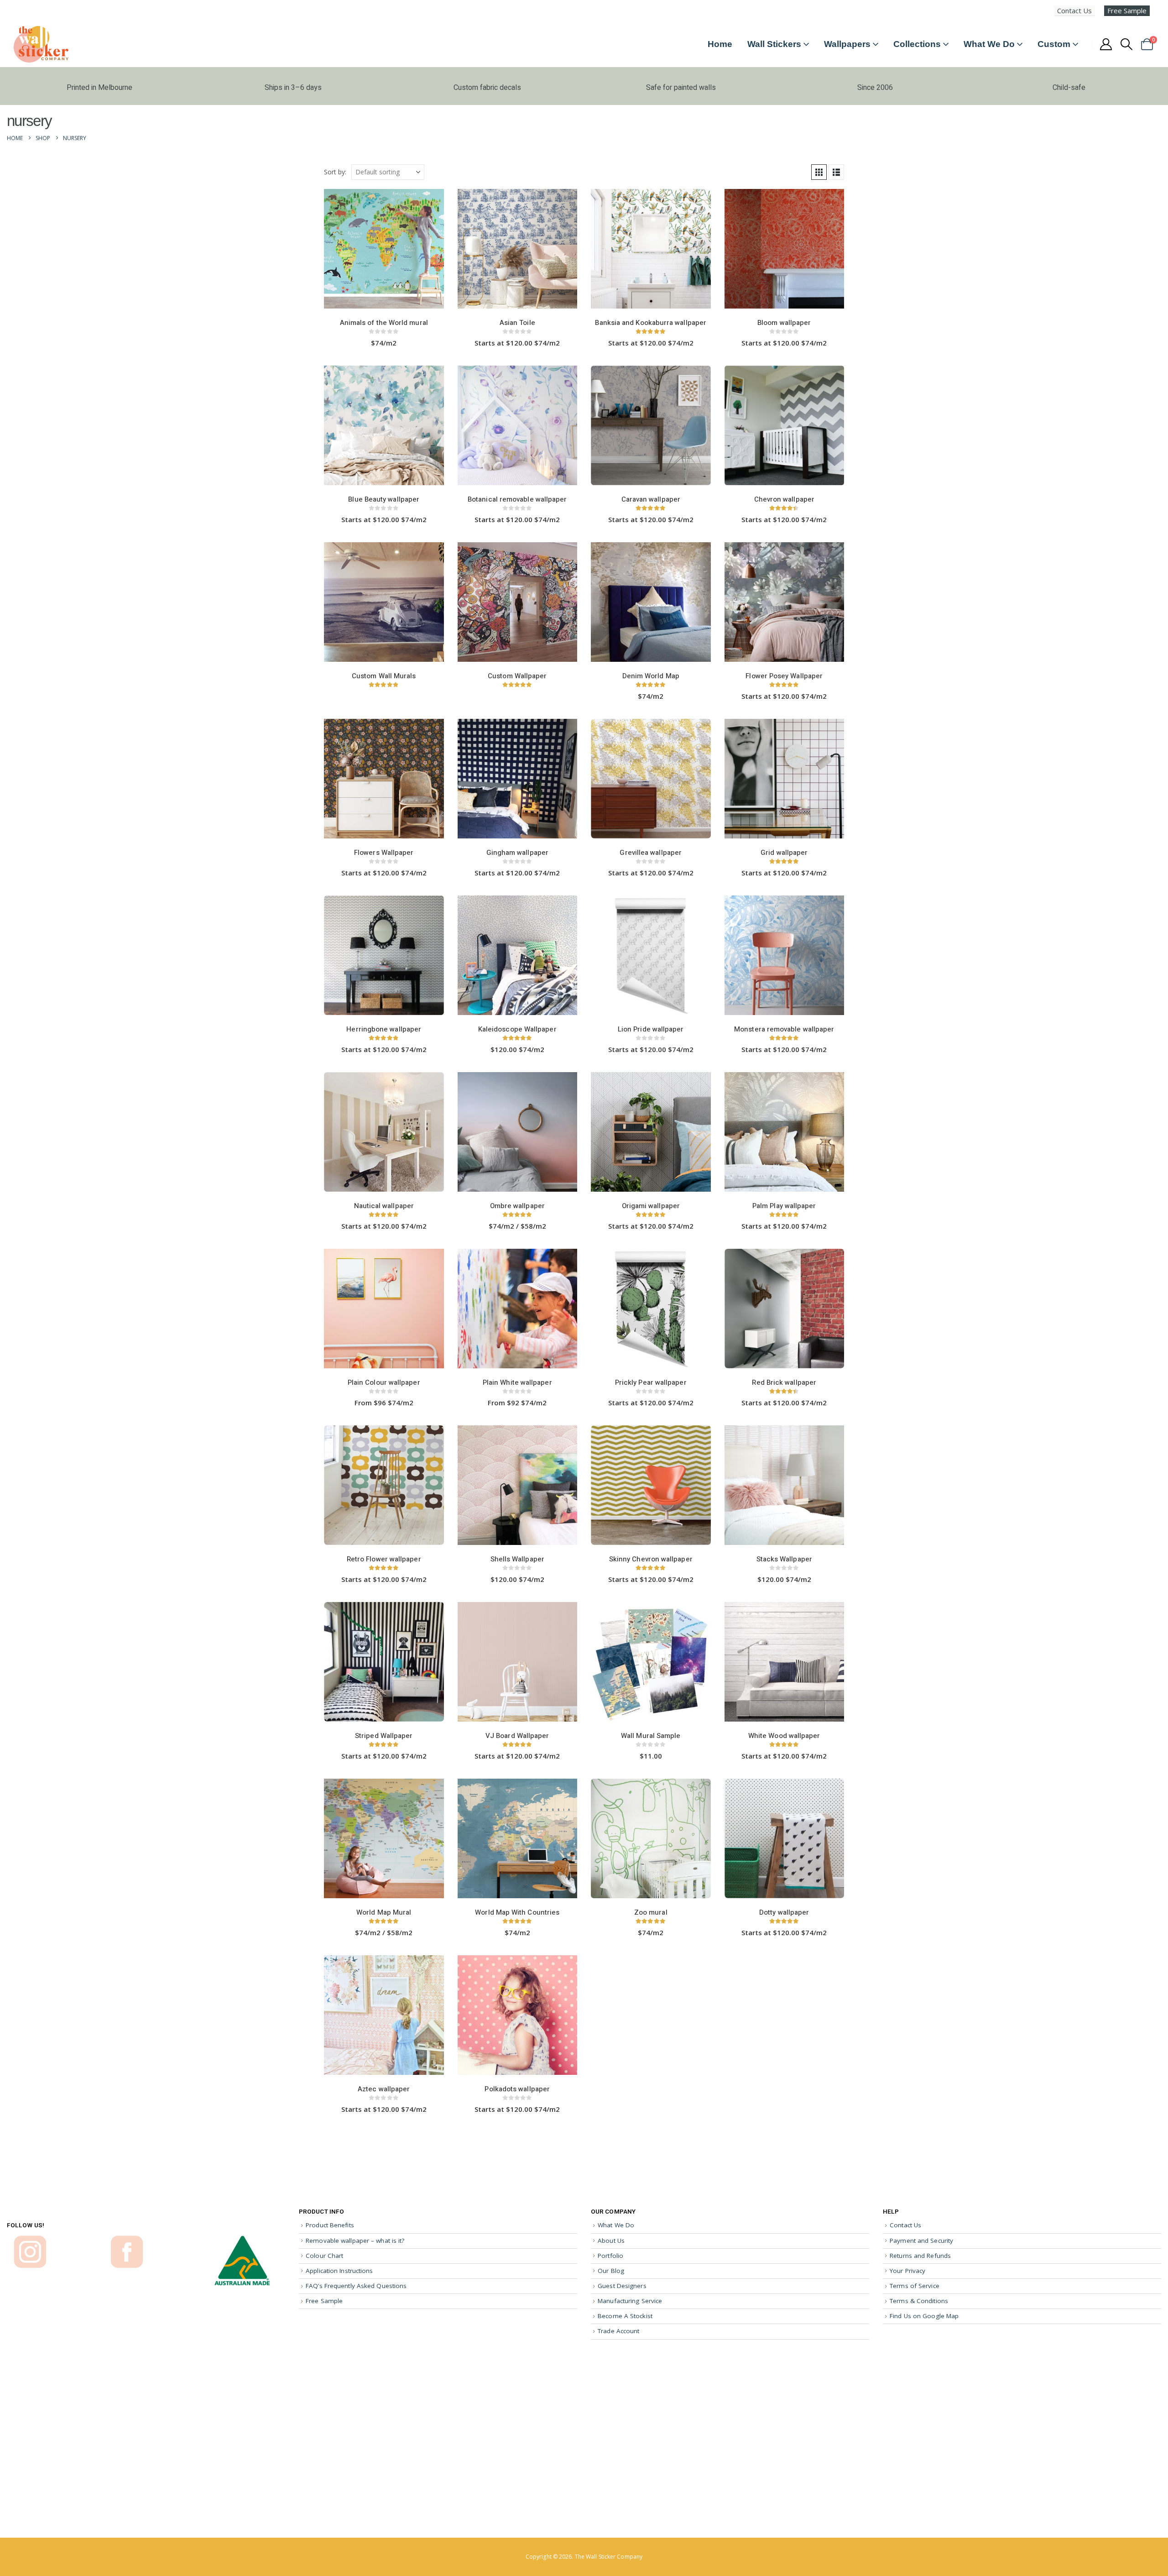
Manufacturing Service (630, 2301)
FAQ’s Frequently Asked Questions (356, 2286)
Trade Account (618, 2331)
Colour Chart (324, 2256)
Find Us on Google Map (924, 2316)
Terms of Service (915, 2286)
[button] (1127, 44)
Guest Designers (622, 2286)
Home (720, 44)
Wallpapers (847, 44)
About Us (611, 2241)
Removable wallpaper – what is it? (355, 2241)
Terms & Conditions (919, 2301)
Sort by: (335, 172)
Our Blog (611, 2271)
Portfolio (610, 2256)
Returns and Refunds (920, 2256)
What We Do (989, 44)
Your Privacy (907, 2271)
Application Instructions (339, 2271)
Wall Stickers (774, 44)
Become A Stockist (625, 2316)
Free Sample (1127, 10)
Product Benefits (330, 2225)
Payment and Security (921, 2241)
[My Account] (1106, 44)
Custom (1054, 44)
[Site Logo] (41, 44)
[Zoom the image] (30, 2240)
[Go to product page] (384, 250)
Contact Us (1074, 10)
